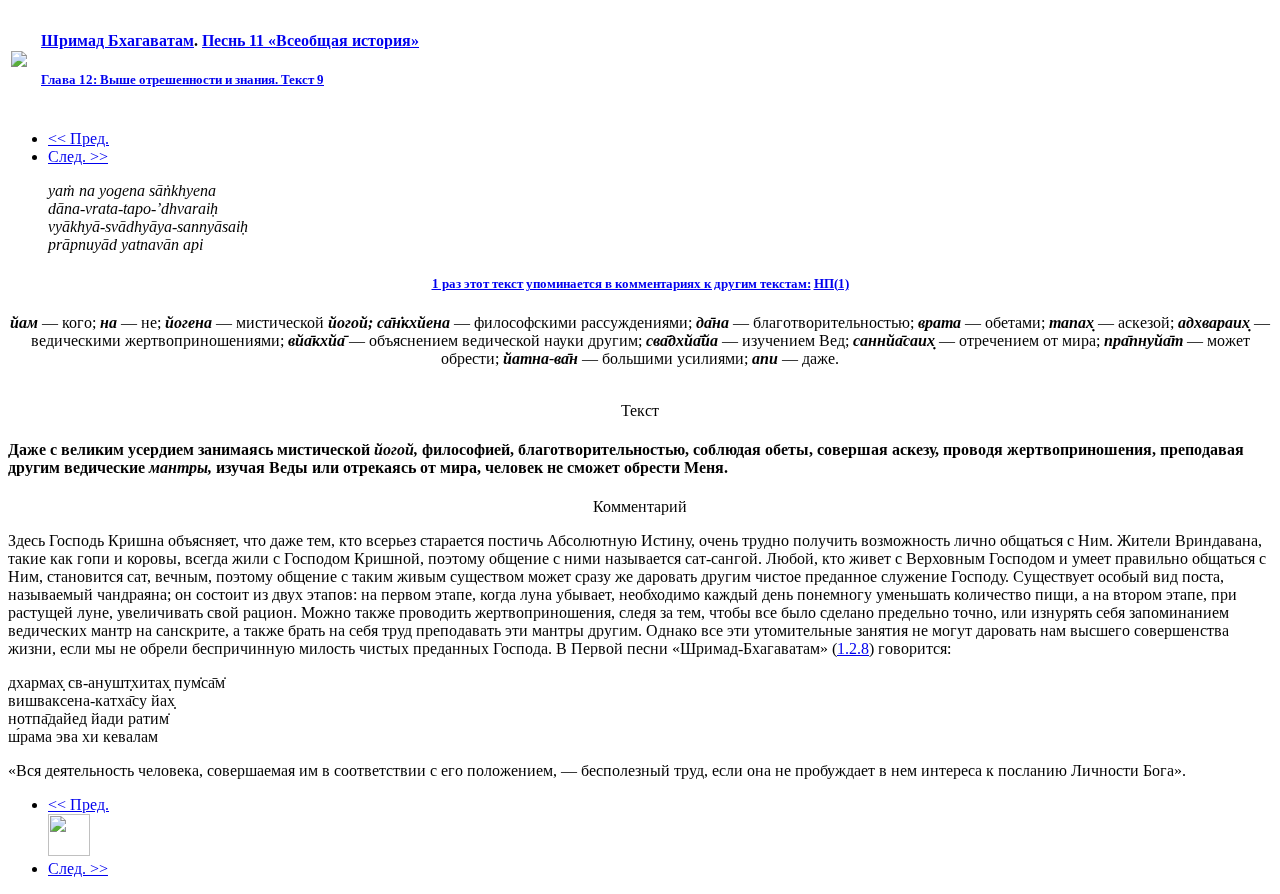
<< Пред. (78, 138)
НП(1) (831, 283)
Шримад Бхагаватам (117, 40)
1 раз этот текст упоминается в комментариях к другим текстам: (621, 283)
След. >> (78, 156)
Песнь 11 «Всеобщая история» (310, 40)
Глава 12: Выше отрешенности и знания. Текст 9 (182, 79)
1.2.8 (853, 648)
